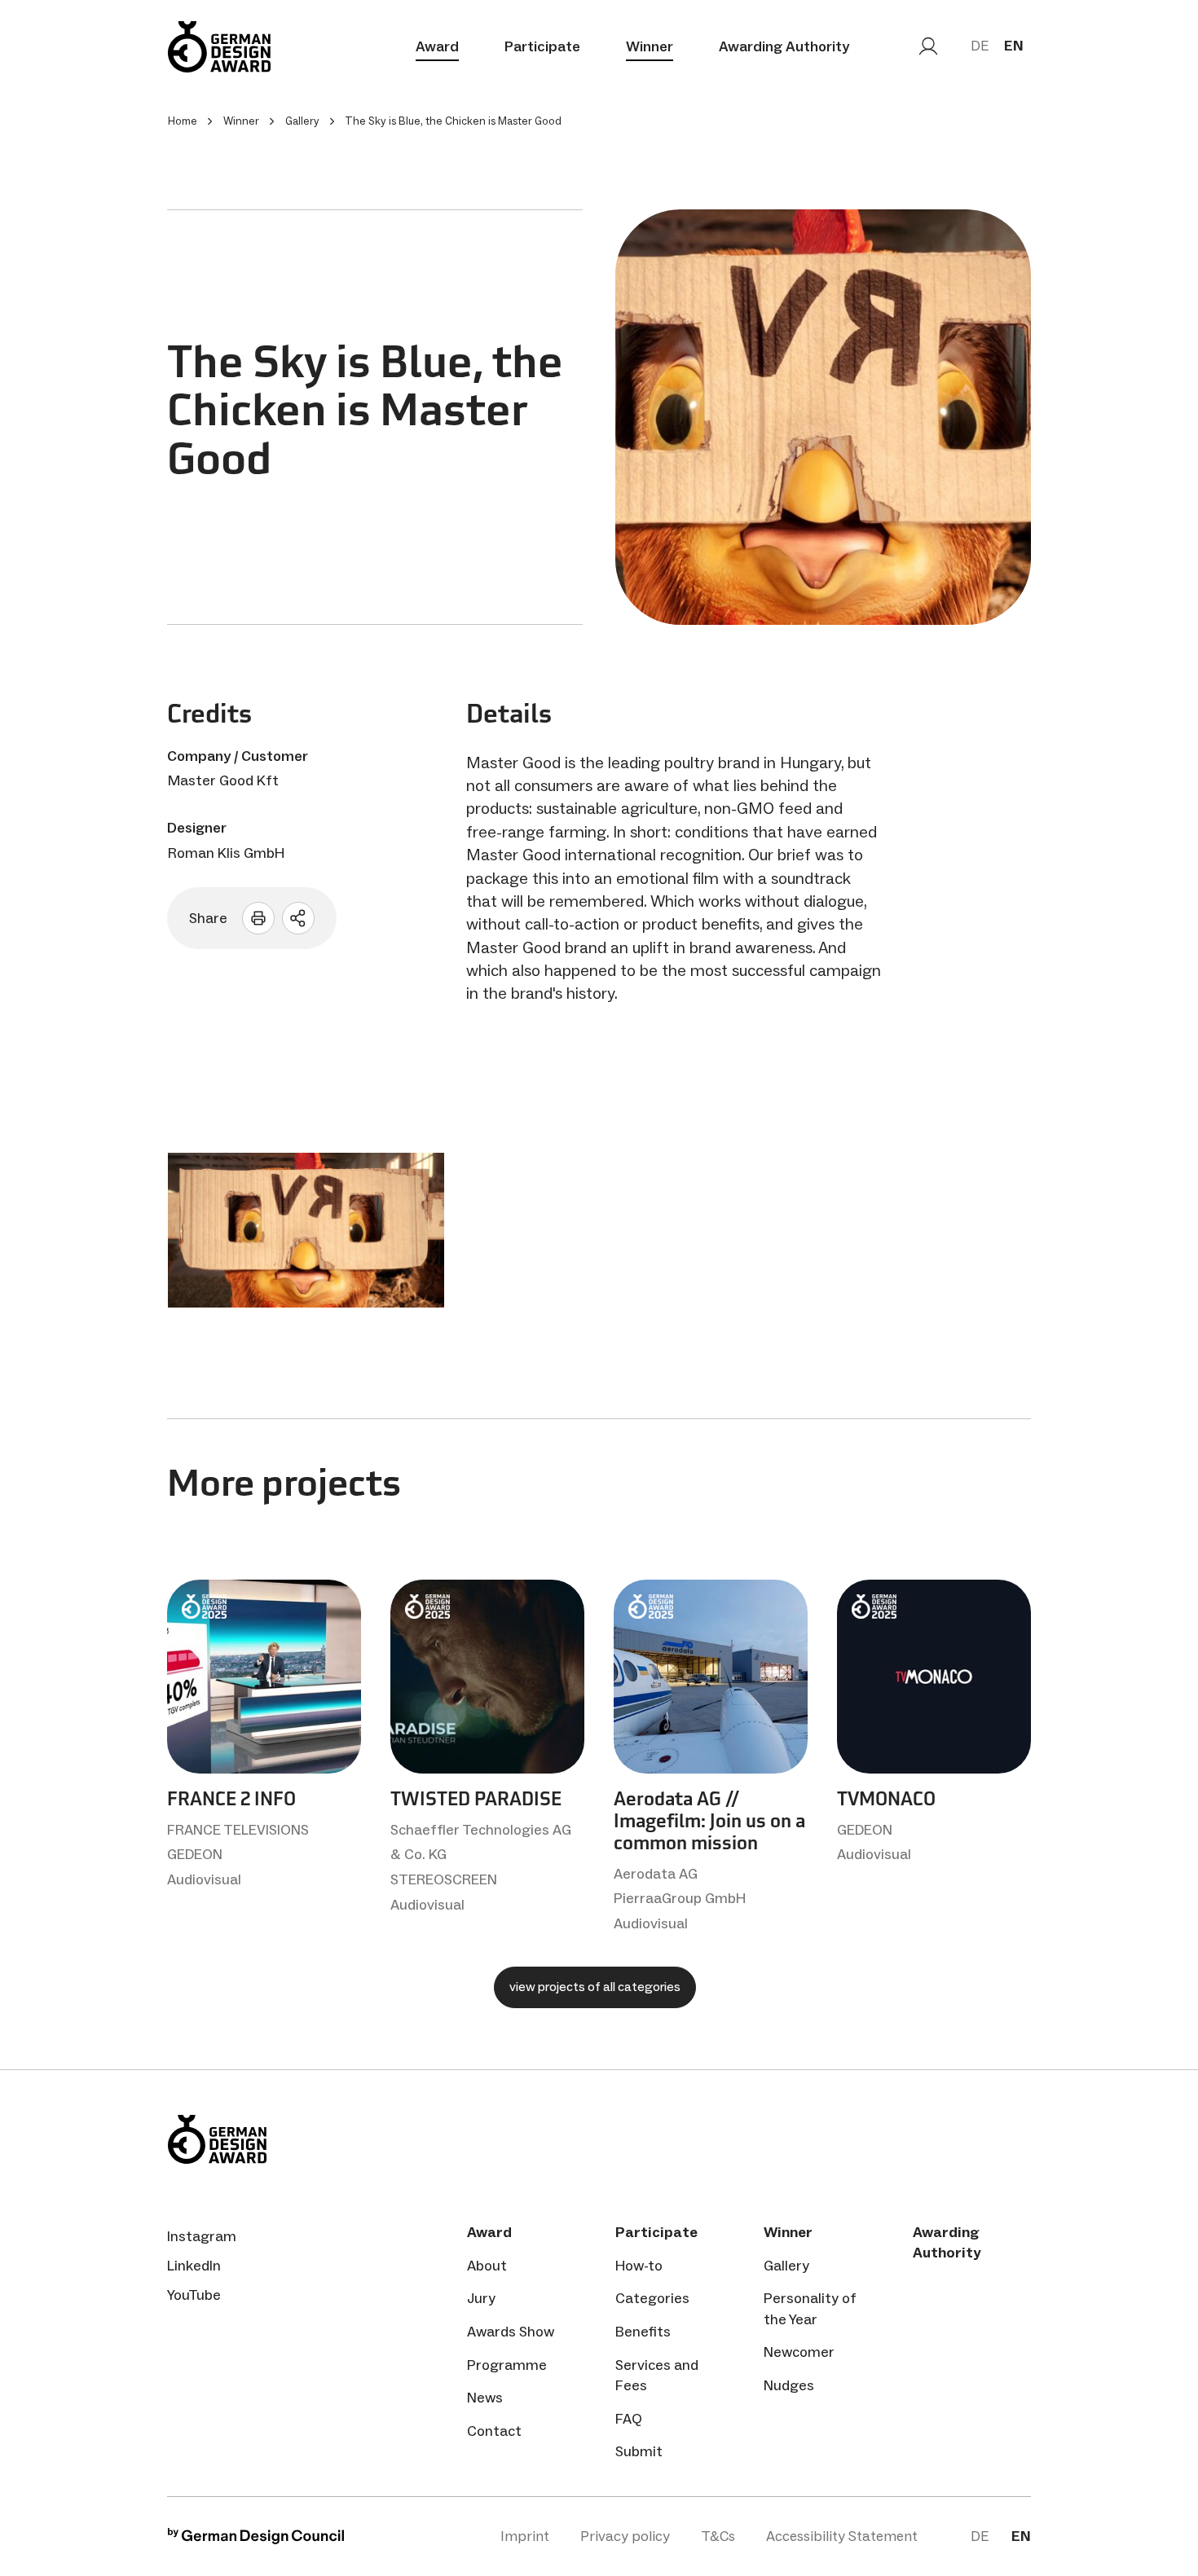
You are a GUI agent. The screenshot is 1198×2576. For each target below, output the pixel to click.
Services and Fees (657, 2375)
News (485, 2398)
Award (437, 46)
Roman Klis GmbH (226, 853)
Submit (639, 2451)
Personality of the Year (810, 2308)
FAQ (629, 2419)
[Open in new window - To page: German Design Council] (256, 2540)
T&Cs (718, 2536)
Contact (494, 2431)
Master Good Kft (223, 780)
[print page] (258, 918)
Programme (507, 2365)
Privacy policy (625, 2536)
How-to (639, 2266)
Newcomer (799, 2352)
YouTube (194, 2295)
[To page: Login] (928, 46)
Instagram (202, 2236)
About (487, 2266)
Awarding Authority (784, 46)
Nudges (789, 2385)
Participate (542, 46)
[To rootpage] (219, 47)
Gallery (786, 2266)
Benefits (643, 2332)
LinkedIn (194, 2266)
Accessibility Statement (842, 2536)
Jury (481, 2298)
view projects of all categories (595, 1987)
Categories (652, 2298)
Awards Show (511, 2332)
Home (183, 121)
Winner (650, 46)
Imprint (525, 2536)
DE (980, 46)
